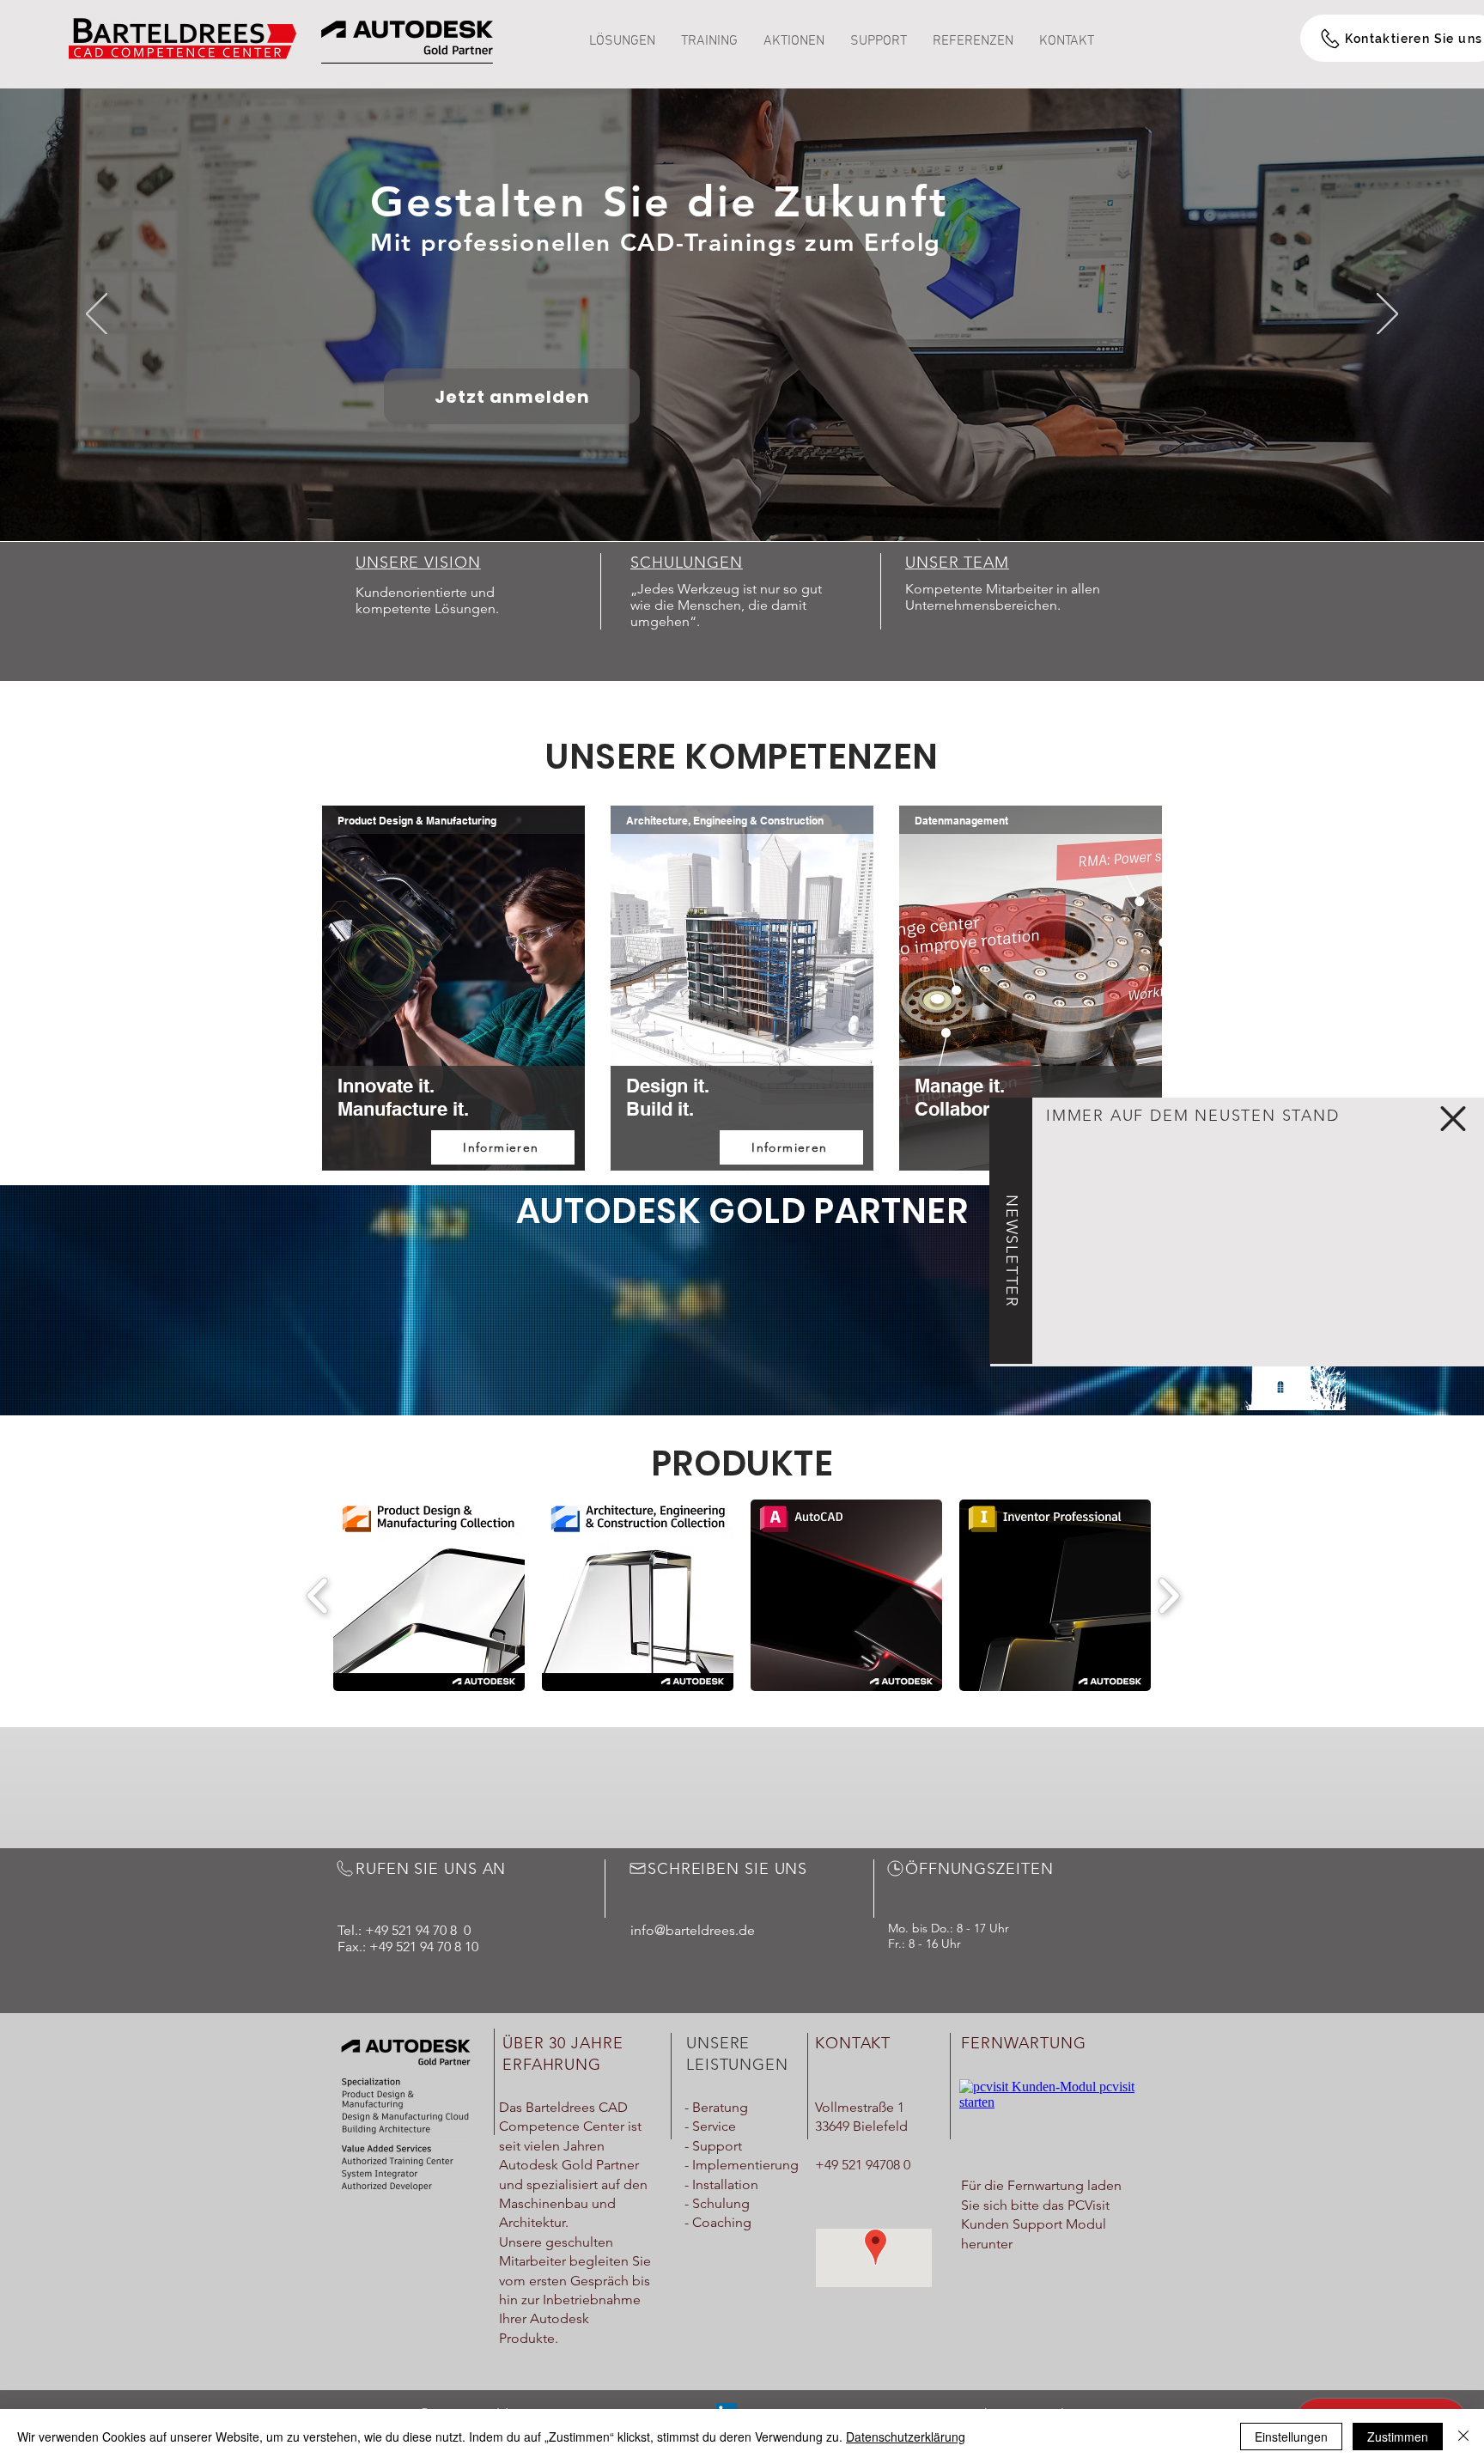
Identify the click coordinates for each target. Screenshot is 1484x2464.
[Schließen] (1463, 2437)
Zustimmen (1398, 2437)
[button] (1453, 1119)
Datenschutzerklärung (906, 2437)
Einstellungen (1291, 2437)
